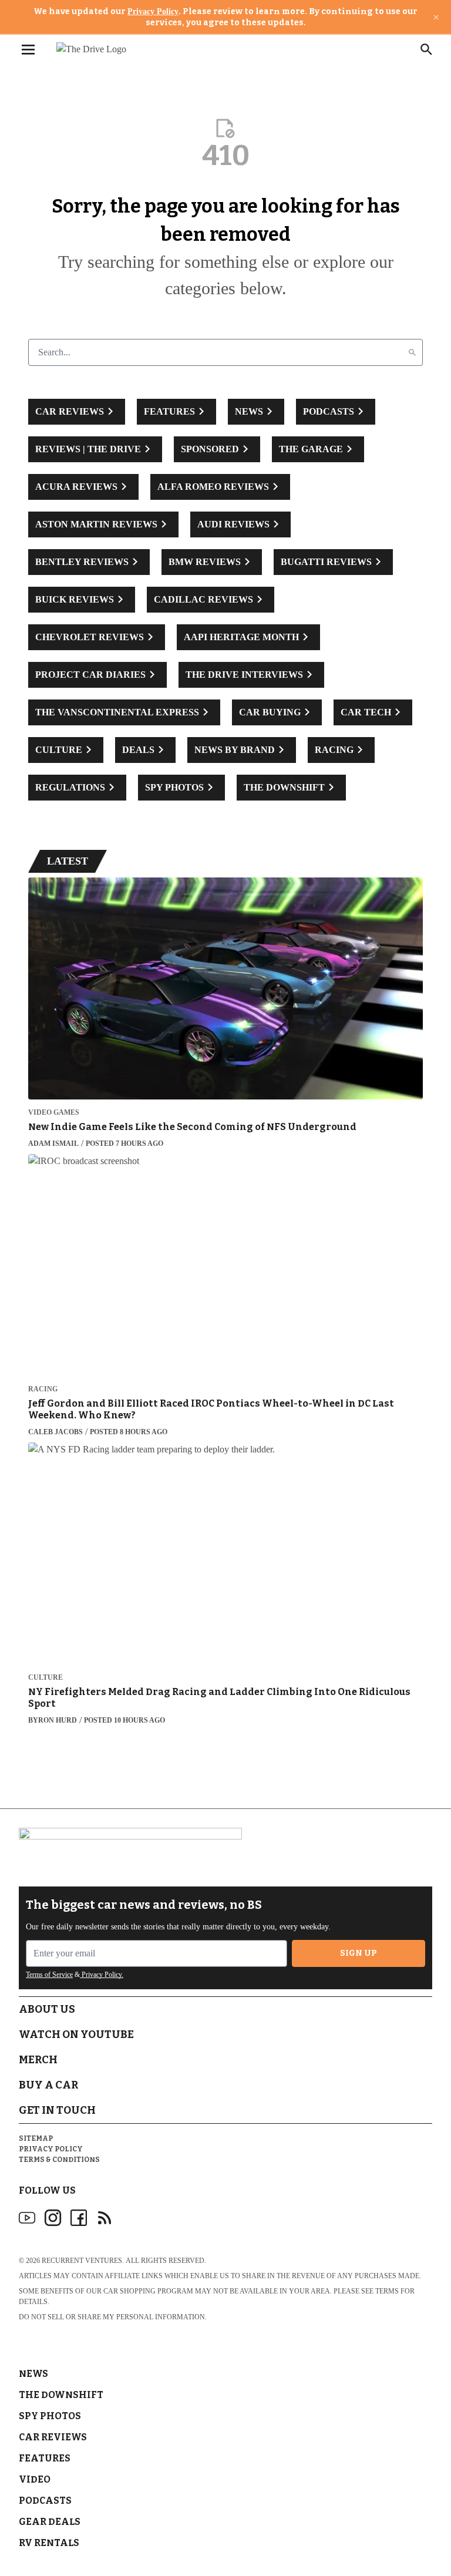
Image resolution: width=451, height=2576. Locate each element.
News (33, 2374)
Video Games (54, 1113)
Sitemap (36, 2138)
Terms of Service (49, 1975)
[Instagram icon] (53, 2218)
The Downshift (61, 2395)
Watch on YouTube (76, 2034)
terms (387, 2291)
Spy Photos (50, 2416)
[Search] (412, 352)
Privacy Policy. (102, 1975)
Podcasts (45, 2501)
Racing (43, 1389)
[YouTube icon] (27, 2218)
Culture (46, 1678)
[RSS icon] (105, 2218)
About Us (47, 2009)
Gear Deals (50, 2522)
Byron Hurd (53, 1720)
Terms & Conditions (59, 2160)
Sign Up (359, 1953)
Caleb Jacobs (55, 1432)
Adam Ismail (53, 1144)
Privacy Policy (153, 11)
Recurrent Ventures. (83, 2261)
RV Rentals (49, 2543)
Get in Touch (57, 2110)
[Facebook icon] (79, 2218)
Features (45, 2458)
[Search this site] (426, 49)
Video (35, 2479)
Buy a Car (48, 2085)
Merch (38, 2060)
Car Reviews (53, 2437)
